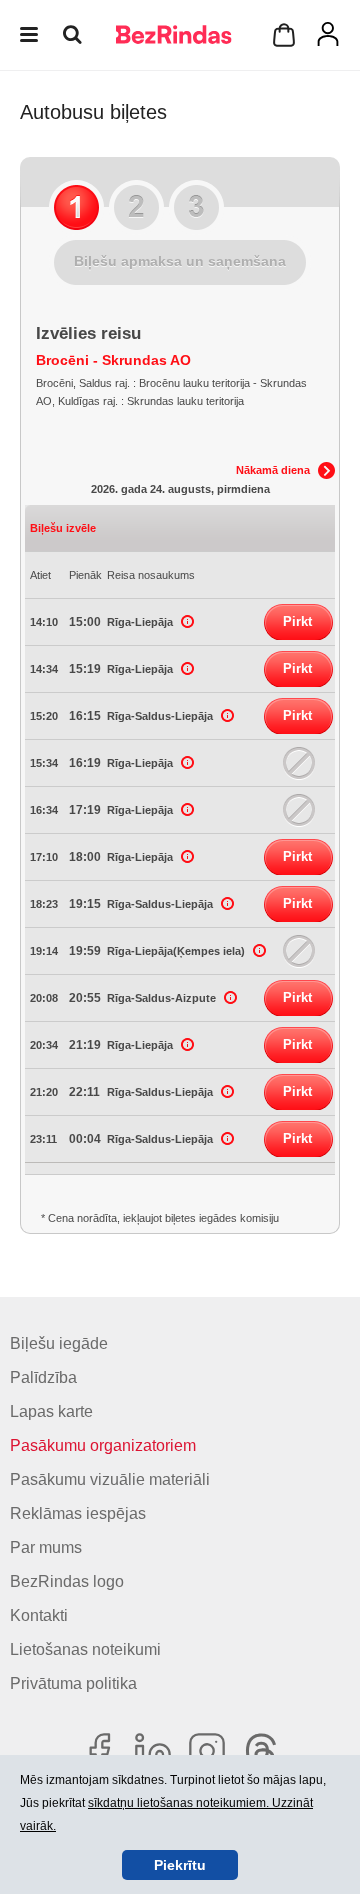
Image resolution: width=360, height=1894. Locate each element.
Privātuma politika (73, 1683)
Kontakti (39, 1615)
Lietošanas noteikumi (85, 1649)
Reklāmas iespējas (78, 1513)
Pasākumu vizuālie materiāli (110, 1479)
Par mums (46, 1547)
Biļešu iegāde (59, 1343)
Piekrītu (180, 1865)
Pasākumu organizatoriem (103, 1445)
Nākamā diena (273, 470)
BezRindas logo (67, 1581)
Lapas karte (51, 1411)
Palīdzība (43, 1377)
